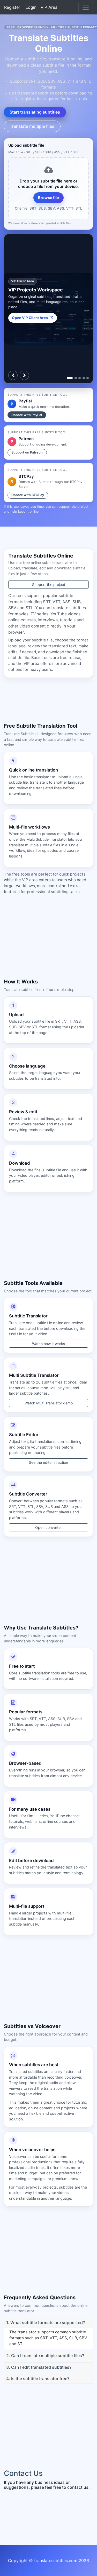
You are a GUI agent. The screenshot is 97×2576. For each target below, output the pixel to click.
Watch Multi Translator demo (49, 1403)
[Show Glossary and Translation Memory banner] (88, 378)
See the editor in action (48, 1462)
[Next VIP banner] (24, 375)
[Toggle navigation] (86, 7)
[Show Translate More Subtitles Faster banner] (76, 378)
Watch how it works (48, 1344)
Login (31, 7)
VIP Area (49, 7)
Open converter (48, 1527)
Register (12, 7)
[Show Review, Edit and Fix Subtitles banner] (80, 378)
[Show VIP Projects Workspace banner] (70, 378)
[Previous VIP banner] (13, 375)
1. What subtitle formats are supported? (46, 2323)
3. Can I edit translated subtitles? (39, 2367)
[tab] (48, 2323)
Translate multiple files (32, 126)
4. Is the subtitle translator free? (38, 2379)
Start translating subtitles (35, 112)
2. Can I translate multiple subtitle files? (45, 2356)
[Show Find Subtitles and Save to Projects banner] (84, 378)
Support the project (49, 585)
